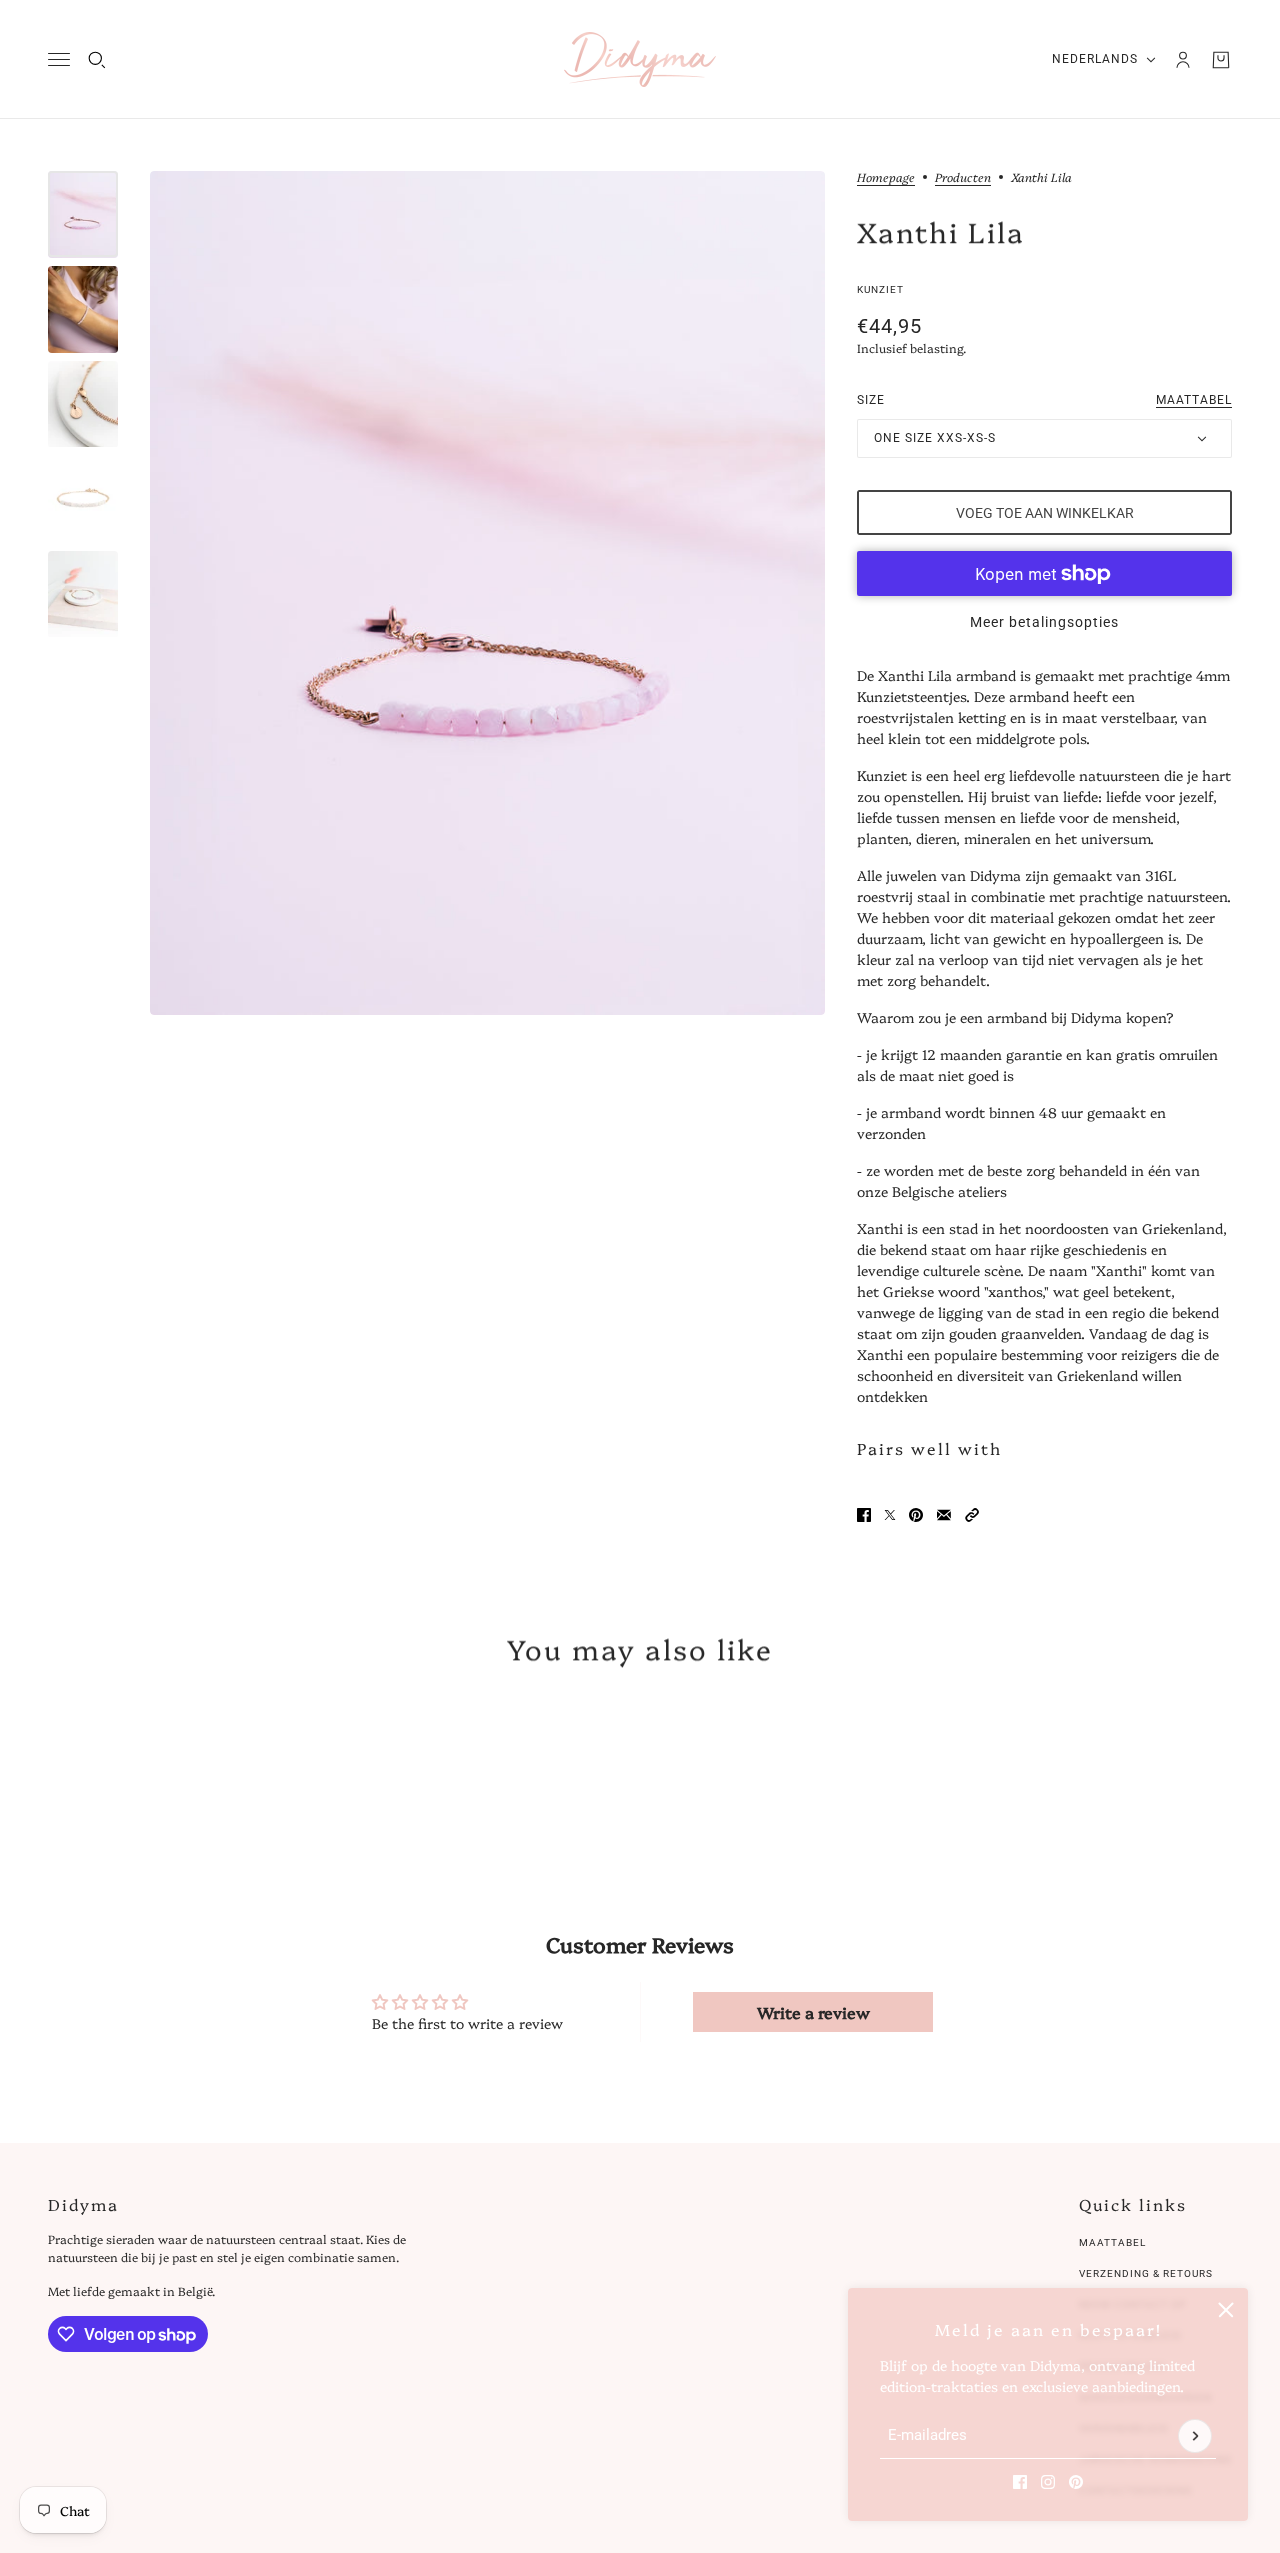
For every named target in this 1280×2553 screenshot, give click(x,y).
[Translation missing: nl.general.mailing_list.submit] (1195, 2436)
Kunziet (880, 289)
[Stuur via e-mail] (944, 1515)
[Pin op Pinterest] (916, 1515)
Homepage (886, 178)
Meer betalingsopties (1044, 622)
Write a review (813, 2012)
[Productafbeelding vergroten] (487, 593)
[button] (972, 1515)
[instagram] (1048, 2482)
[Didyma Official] (640, 59)
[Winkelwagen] (1221, 60)
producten (963, 178)
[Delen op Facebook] (864, 1515)
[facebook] (1020, 2482)
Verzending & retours (1146, 2273)
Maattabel (1112, 2242)
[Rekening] (1183, 60)
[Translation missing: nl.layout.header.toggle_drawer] (59, 59)
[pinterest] (1076, 2482)
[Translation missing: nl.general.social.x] (890, 1515)
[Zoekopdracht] (97, 60)
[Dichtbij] (1226, 2310)
